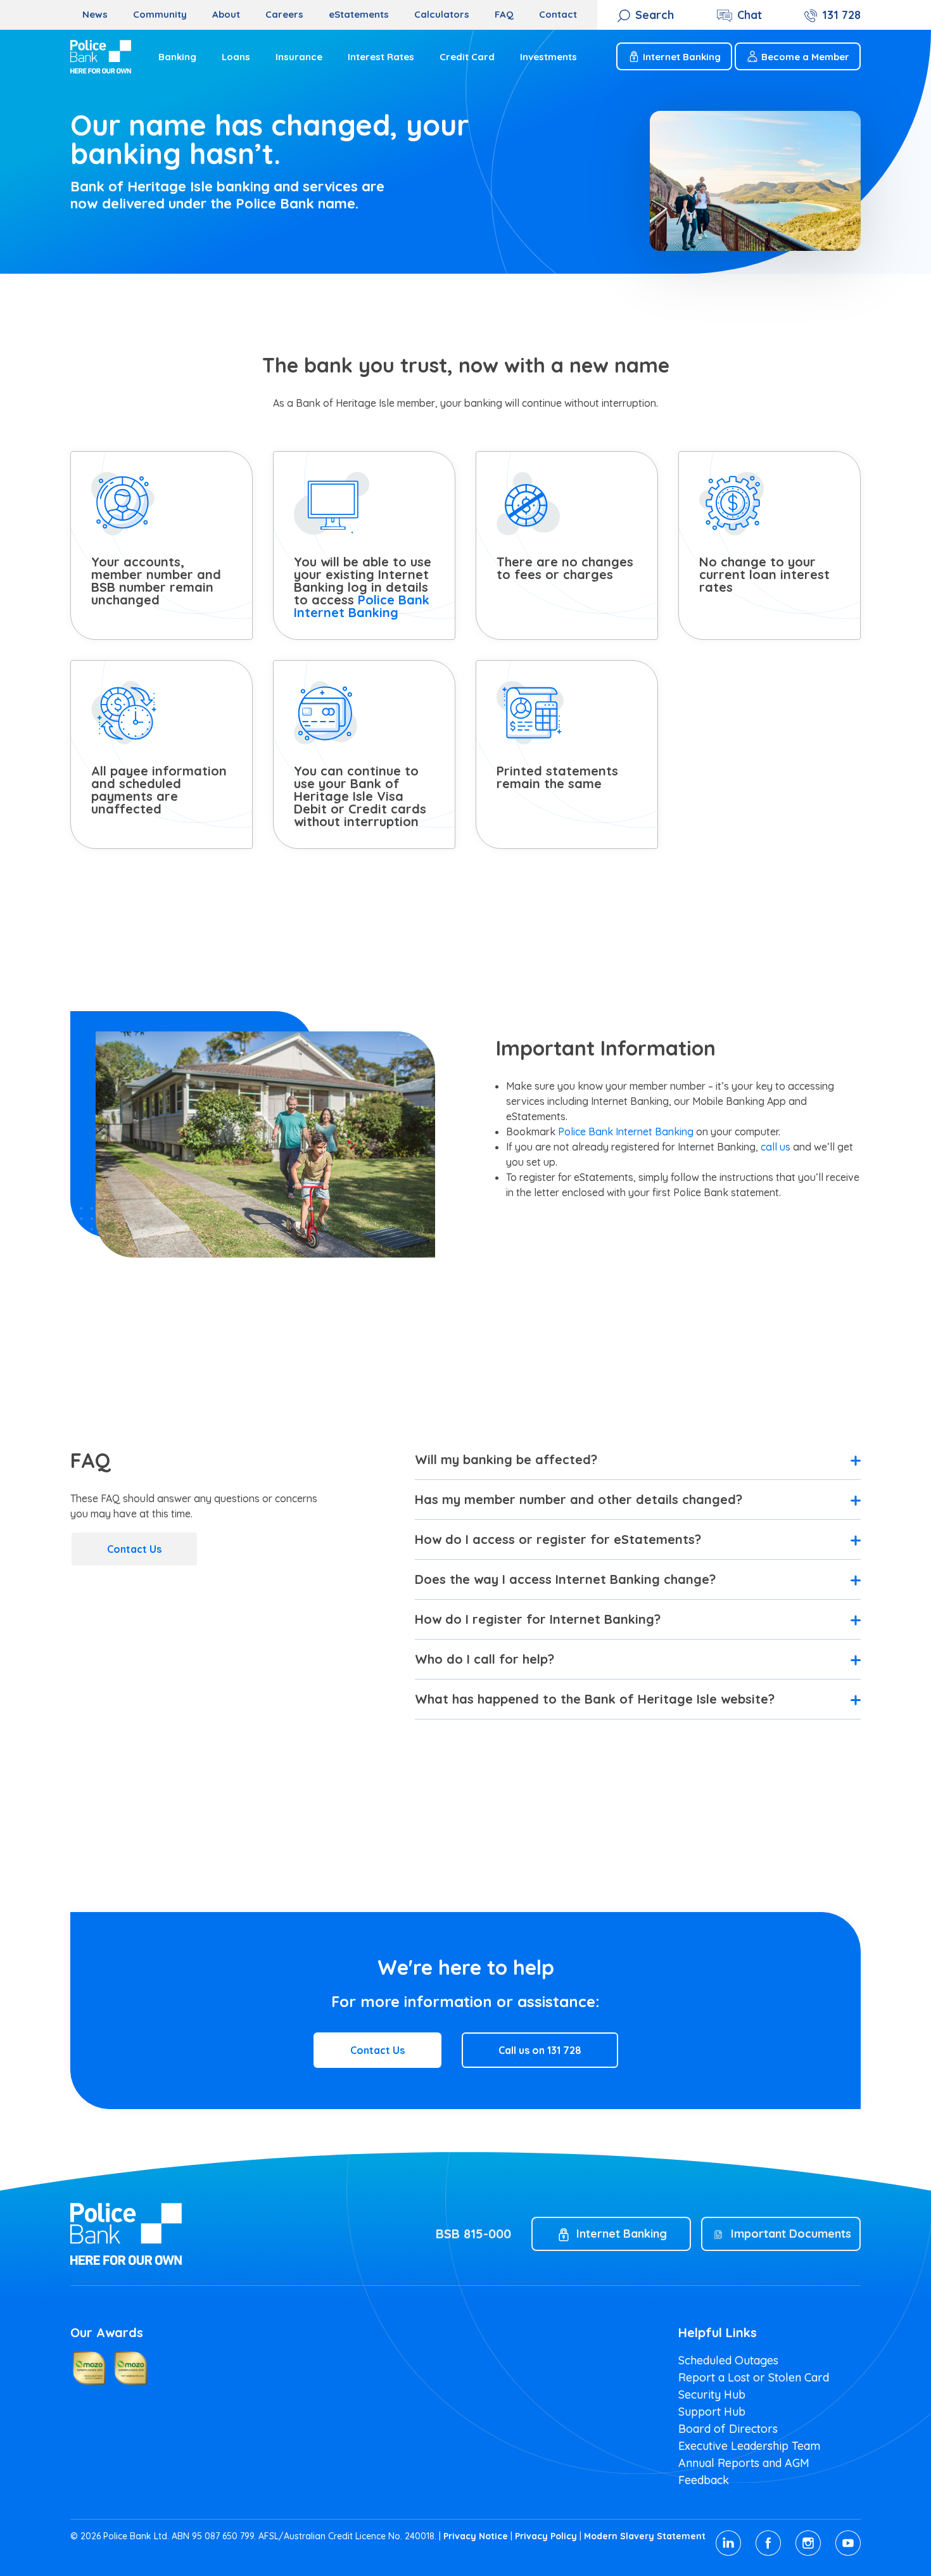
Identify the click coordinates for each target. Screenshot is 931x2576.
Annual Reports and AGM (744, 2463)
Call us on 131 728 (540, 2050)
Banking (177, 57)
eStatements (359, 14)
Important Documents (791, 2234)
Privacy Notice (476, 2536)
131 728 (841, 15)
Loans (236, 57)
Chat (750, 15)
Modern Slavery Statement (645, 2536)
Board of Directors (728, 2429)
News (95, 14)
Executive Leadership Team (749, 2446)
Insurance (299, 57)
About (226, 14)
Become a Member (805, 57)
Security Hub (712, 2394)
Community (160, 14)
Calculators (442, 14)
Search (655, 15)
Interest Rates (381, 57)
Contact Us (134, 1549)
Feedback (704, 2480)
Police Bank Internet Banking (362, 606)
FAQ (504, 14)
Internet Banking (682, 57)
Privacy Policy (546, 2536)
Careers (284, 14)
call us (776, 1147)
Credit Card (467, 57)
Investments (548, 57)
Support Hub (712, 2412)
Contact (558, 14)
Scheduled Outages (728, 2360)
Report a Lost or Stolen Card (754, 2377)
